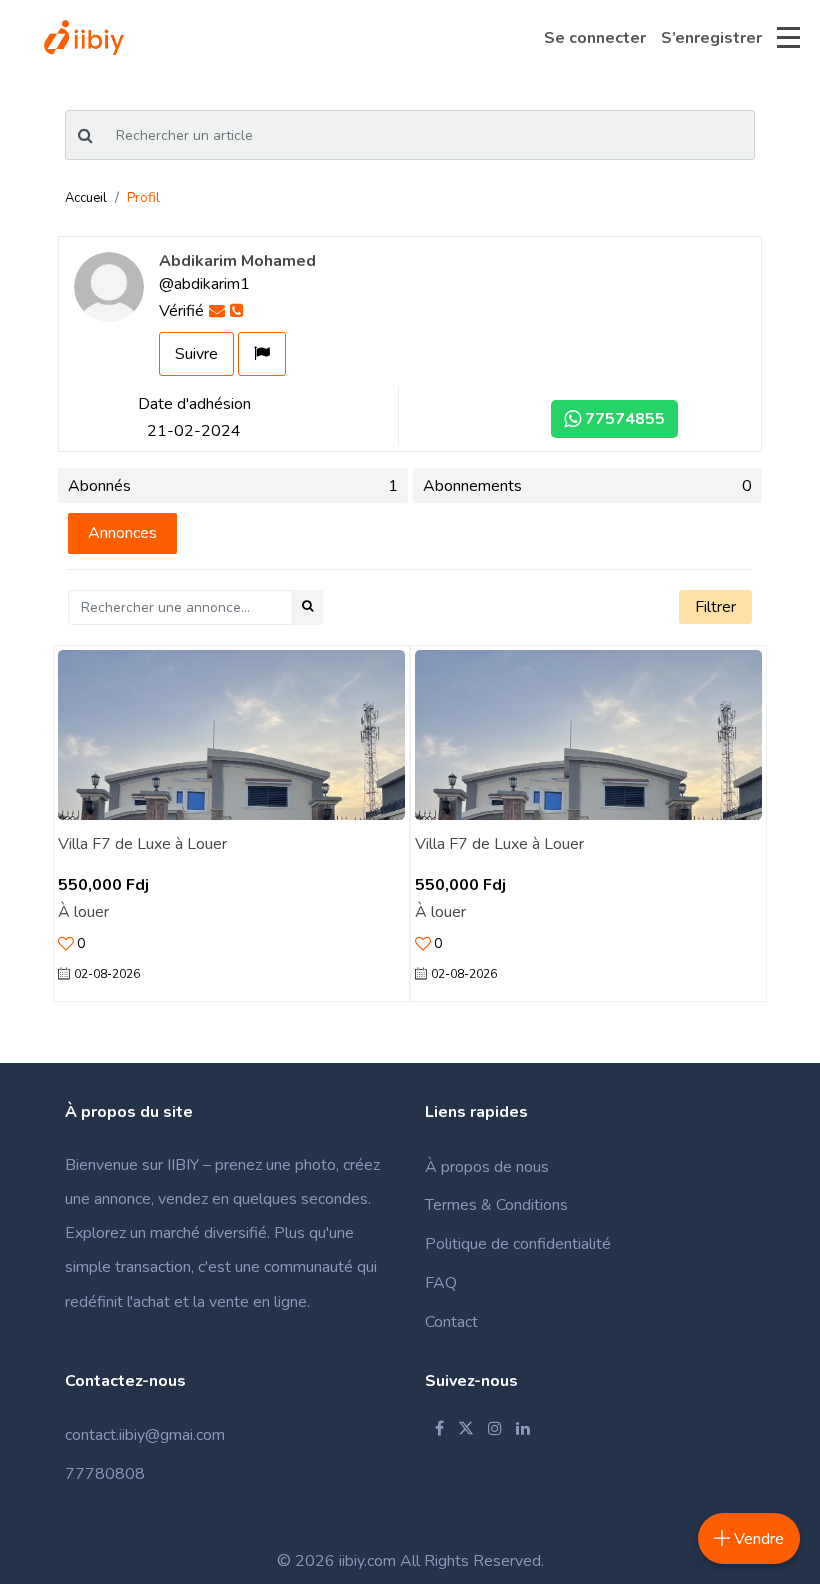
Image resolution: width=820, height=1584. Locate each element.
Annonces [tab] (122, 533)
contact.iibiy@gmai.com (145, 1435)
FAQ (441, 1283)
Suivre (196, 354)
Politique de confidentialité (518, 1244)
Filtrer (715, 607)
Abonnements (588, 486)
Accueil (86, 198)
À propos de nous (487, 1167)
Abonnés (233, 486)
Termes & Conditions (496, 1205)
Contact (451, 1322)
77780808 (105, 1474)
